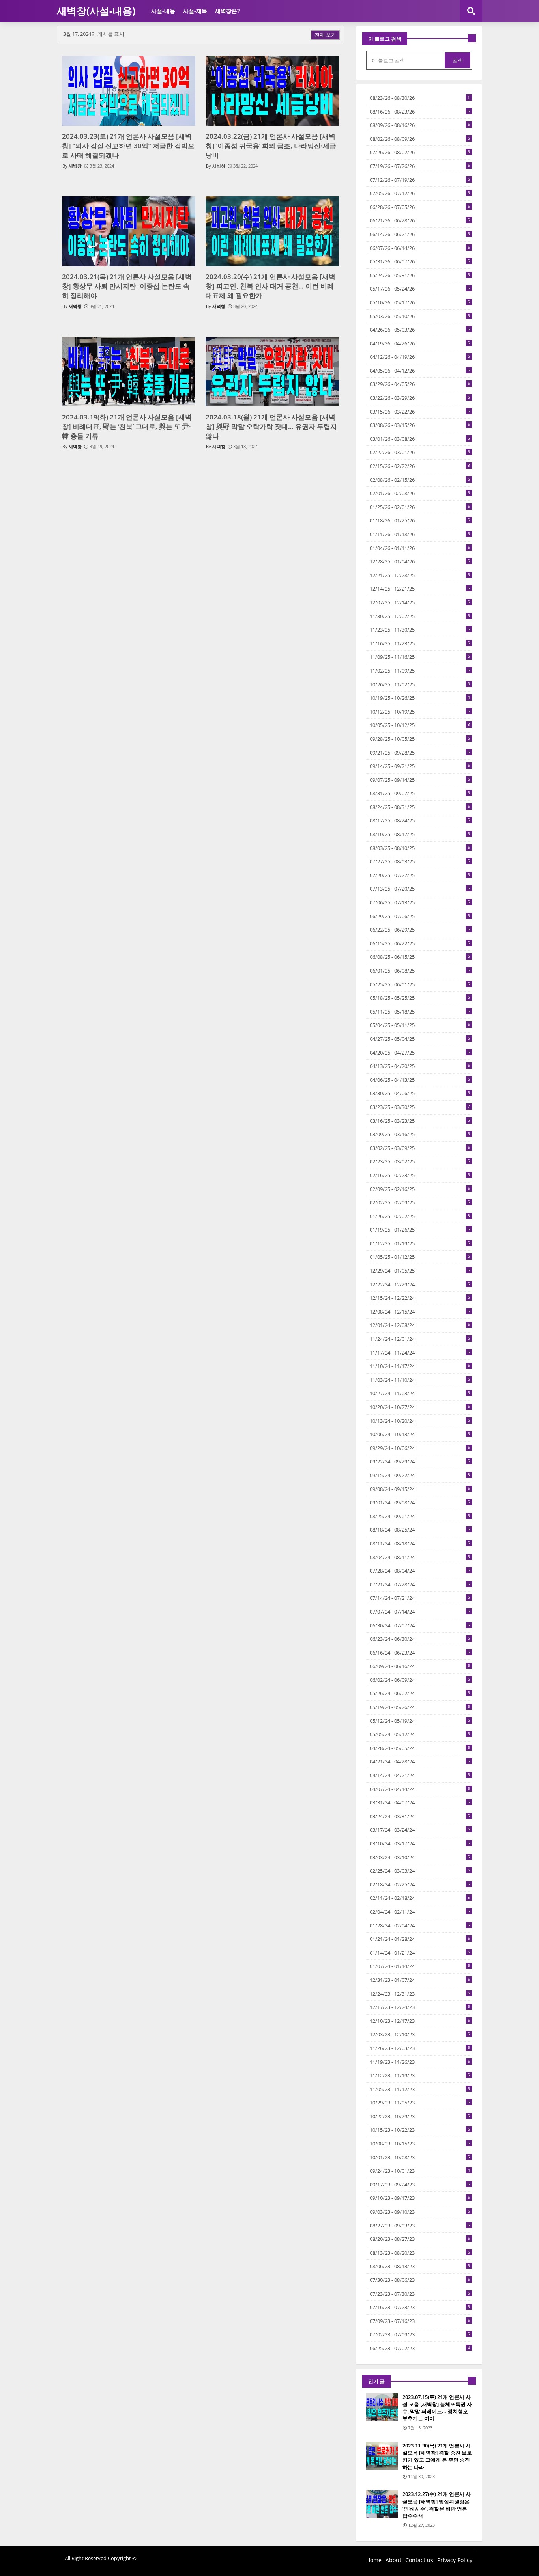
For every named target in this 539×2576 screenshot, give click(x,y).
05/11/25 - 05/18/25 (420, 1012)
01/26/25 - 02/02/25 (420, 1216)
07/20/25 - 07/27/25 (420, 875)
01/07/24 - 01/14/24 (420, 1966)
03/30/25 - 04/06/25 (420, 1093)
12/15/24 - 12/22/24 (420, 1298)
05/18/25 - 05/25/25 (420, 998)
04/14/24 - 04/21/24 (420, 1775)
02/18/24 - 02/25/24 (420, 1884)
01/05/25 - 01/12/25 (420, 1257)
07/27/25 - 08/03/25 (420, 861)
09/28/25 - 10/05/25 (420, 739)
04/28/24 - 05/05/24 (420, 1748)
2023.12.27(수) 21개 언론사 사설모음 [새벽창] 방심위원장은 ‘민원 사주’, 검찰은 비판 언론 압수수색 (437, 2505)
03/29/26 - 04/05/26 (420, 384)
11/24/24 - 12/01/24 (420, 1339)
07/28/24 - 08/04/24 (420, 1571)
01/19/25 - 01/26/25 (420, 1230)
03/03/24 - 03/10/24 (420, 1857)
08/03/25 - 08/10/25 (420, 848)
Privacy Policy (455, 2560)
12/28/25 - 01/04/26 (420, 561)
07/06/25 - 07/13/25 (420, 902)
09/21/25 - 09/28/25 (420, 753)
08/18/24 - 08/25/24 (420, 1530)
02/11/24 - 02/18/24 (420, 1898)
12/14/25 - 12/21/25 (420, 589)
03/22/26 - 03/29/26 (420, 398)
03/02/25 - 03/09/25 (420, 1148)
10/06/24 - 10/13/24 (420, 1434)
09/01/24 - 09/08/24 (420, 1502)
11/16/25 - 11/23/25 (420, 643)
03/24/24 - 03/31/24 (420, 1816)
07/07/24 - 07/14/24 (420, 1612)
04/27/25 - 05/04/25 (420, 1039)
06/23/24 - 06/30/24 (420, 1639)
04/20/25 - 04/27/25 (420, 1053)
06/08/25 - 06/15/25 (420, 957)
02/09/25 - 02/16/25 (420, 1189)
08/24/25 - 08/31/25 (420, 807)
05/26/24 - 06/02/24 (420, 1693)
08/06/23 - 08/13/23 (420, 2266)
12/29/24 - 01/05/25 (420, 1271)
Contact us (419, 2560)
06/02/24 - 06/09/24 (420, 1680)
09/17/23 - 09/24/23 (420, 2185)
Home (374, 2560)
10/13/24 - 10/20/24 (420, 1421)
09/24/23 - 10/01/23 (420, 2171)
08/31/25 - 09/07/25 (420, 793)
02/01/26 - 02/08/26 (420, 493)
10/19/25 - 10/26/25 (420, 698)
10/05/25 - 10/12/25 (420, 725)
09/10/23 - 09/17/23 (420, 2198)
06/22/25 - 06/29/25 (420, 930)
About (393, 2560)
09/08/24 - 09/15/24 (420, 1489)
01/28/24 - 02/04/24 (420, 1925)
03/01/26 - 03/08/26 (420, 439)
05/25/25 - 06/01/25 (420, 984)
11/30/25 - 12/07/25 (420, 616)
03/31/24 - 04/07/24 (420, 1802)
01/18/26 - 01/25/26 (420, 520)
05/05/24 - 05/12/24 (420, 1734)
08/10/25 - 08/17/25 (420, 834)
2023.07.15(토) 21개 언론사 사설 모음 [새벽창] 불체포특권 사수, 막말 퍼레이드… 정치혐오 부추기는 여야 (437, 2408)
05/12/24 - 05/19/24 (420, 1721)
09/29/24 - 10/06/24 (420, 1448)
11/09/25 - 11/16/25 (420, 657)
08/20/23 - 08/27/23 (420, 2239)
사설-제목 (195, 11)
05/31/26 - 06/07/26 (420, 261)
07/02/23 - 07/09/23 (420, 2334)
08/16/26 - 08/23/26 (420, 112)
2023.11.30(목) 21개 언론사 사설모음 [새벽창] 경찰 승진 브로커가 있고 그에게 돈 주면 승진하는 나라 (437, 2456)
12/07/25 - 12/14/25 (420, 602)
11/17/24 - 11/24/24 (420, 1353)
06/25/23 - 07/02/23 (420, 2348)
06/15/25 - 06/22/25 (420, 943)
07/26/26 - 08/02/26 (420, 152)
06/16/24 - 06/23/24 (420, 1653)
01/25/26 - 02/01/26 (420, 507)
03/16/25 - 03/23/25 (420, 1121)
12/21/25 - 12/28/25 (420, 575)
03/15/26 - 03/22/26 (420, 412)
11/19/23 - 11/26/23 (420, 2062)
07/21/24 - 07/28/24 (420, 1584)
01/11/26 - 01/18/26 (420, 534)
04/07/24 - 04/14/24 (420, 1789)
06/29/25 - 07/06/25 (420, 916)
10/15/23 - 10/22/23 (420, 2130)
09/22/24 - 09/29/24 (420, 1461)
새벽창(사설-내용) (96, 11)
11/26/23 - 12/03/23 (420, 2048)
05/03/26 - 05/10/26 (420, 316)
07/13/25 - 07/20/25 (420, 889)
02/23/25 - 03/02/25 (420, 1161)
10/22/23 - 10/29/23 (420, 2116)
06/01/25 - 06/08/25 (420, 971)
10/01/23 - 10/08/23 (420, 2157)
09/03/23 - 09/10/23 (420, 2212)
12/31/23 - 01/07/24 (420, 1980)
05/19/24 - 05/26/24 (420, 1707)
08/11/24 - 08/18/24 (420, 1543)
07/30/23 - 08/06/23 (420, 2280)
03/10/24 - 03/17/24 (420, 1843)
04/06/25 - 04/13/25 (420, 1080)
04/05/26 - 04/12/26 (420, 371)
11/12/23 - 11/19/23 (420, 2075)
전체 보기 (325, 35)
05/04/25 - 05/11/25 (420, 1025)
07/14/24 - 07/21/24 (420, 1598)
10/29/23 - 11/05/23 (420, 2103)
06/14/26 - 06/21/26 (420, 234)
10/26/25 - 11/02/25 (420, 684)
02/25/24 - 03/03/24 (420, 1871)
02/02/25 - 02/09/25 (420, 1202)
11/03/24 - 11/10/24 (420, 1380)
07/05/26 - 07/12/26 (420, 193)
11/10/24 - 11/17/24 (420, 1366)
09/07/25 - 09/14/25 (420, 780)
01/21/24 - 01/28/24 (420, 1939)
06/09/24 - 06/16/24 (420, 1666)
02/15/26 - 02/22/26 (420, 466)
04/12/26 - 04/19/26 (420, 357)
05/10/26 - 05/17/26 (420, 302)
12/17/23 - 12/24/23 (420, 2007)
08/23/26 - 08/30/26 (420, 98)
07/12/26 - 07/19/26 (420, 180)
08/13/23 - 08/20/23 (420, 2253)
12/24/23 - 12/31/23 (420, 1994)
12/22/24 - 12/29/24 (420, 1284)
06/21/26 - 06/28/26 (420, 220)
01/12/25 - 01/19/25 (420, 1243)
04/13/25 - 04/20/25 (420, 1066)
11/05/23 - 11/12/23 (420, 2089)
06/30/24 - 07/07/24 (420, 1625)
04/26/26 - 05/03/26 (420, 330)
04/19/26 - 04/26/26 (420, 343)
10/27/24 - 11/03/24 (420, 1393)
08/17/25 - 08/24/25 (420, 820)
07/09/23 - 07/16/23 (420, 2321)
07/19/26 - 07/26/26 (420, 166)
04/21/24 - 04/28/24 (420, 1761)
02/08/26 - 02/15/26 (420, 480)
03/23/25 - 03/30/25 (420, 1107)
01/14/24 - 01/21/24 (420, 1953)
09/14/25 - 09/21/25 (420, 766)
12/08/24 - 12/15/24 (420, 1312)
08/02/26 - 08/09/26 (420, 139)
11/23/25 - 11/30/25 (420, 630)
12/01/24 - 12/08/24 (420, 1325)
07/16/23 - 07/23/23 (420, 2307)
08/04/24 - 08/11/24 (420, 1557)
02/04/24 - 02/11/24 (420, 1912)
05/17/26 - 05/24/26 (420, 289)
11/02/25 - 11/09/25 (420, 671)
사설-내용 (163, 11)
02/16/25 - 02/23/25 (420, 1175)
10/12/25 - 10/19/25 (420, 712)
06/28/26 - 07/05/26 (420, 207)
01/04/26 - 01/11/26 (420, 548)
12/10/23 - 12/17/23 (420, 2021)
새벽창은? (227, 11)
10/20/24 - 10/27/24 (420, 1407)
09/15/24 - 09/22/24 (420, 1475)
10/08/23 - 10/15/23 (420, 2144)
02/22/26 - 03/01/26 (420, 452)
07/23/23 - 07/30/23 (420, 2294)
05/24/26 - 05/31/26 (420, 275)
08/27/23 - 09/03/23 (420, 2226)
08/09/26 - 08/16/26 (420, 125)
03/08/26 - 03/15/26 (420, 425)
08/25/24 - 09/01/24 (420, 1516)
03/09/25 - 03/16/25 (420, 1134)
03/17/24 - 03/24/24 (420, 1830)
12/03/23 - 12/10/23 (420, 2034)
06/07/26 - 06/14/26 (420, 248)
